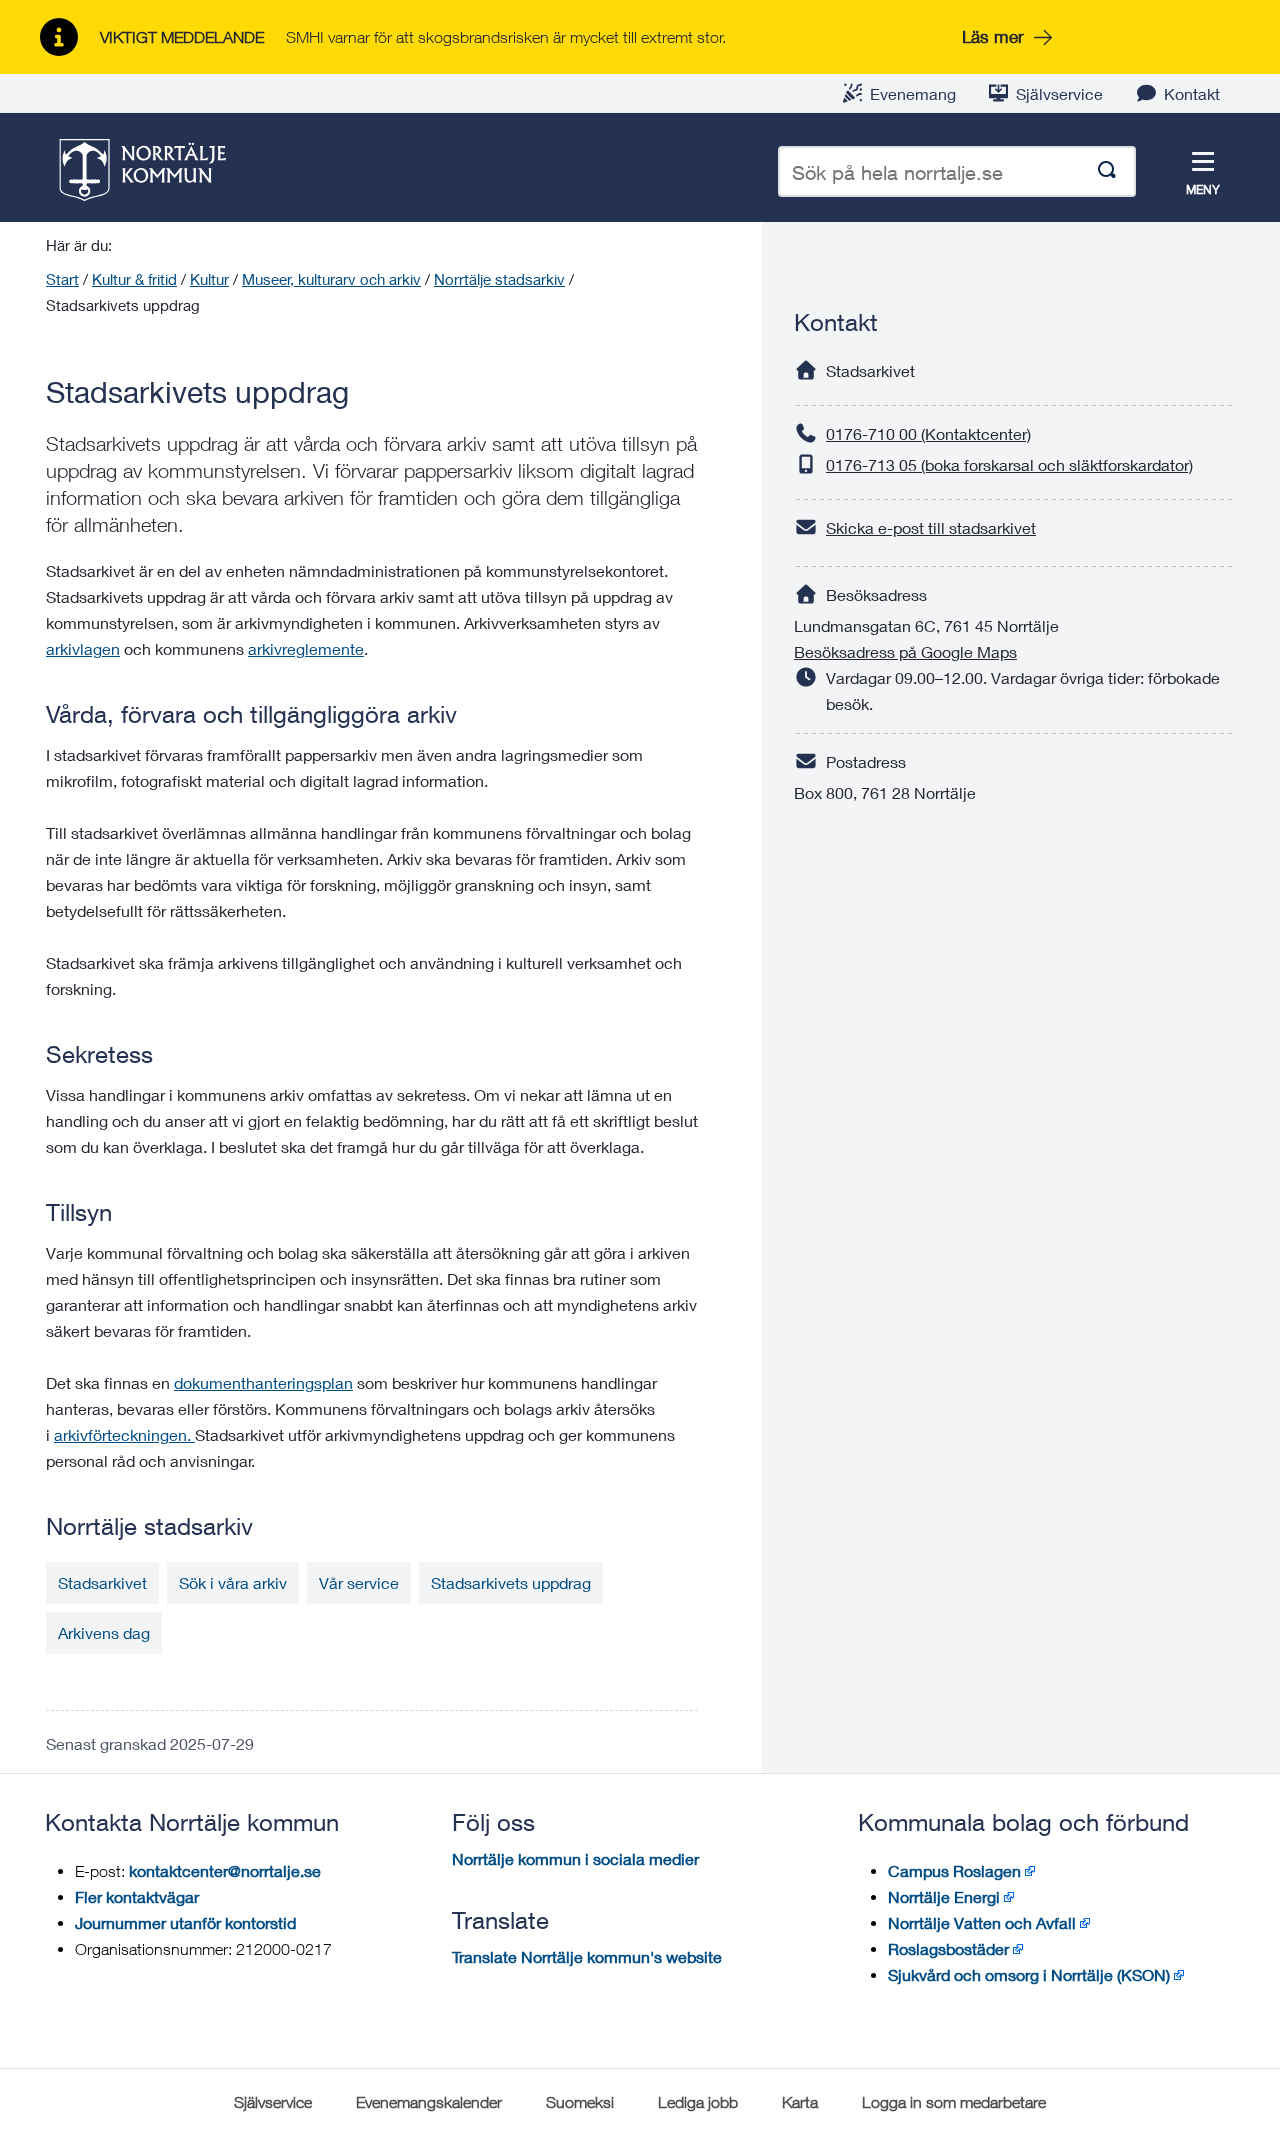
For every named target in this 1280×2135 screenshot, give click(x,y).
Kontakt (1192, 93)
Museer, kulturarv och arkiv (331, 279)
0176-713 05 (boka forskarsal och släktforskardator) (1009, 464)
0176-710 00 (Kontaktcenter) (928, 433)
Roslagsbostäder (948, 1948)
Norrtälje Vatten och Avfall (982, 1922)
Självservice (1059, 93)
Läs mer (993, 36)
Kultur (209, 279)
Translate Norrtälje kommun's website (587, 1956)
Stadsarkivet (102, 1582)
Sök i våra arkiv (233, 1582)
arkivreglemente (306, 648)
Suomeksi (580, 2102)
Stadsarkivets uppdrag (511, 1582)
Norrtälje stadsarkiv (499, 279)
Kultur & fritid (134, 279)
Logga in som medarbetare (954, 2102)
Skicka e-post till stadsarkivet (931, 527)
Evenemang (913, 93)
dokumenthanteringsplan (263, 1382)
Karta (800, 2102)
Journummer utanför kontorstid (185, 1922)
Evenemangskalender (429, 2102)
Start (62, 279)
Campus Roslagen (954, 1870)
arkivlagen (83, 648)
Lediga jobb (698, 2102)
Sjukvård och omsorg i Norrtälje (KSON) (1029, 1974)
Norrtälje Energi (944, 1896)
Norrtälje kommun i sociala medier (575, 1858)
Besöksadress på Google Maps (905, 651)
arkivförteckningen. (124, 1434)
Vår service (359, 1582)
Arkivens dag (104, 1632)
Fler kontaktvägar (137, 1896)
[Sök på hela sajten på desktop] (1107, 171)
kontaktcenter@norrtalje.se (225, 1870)
